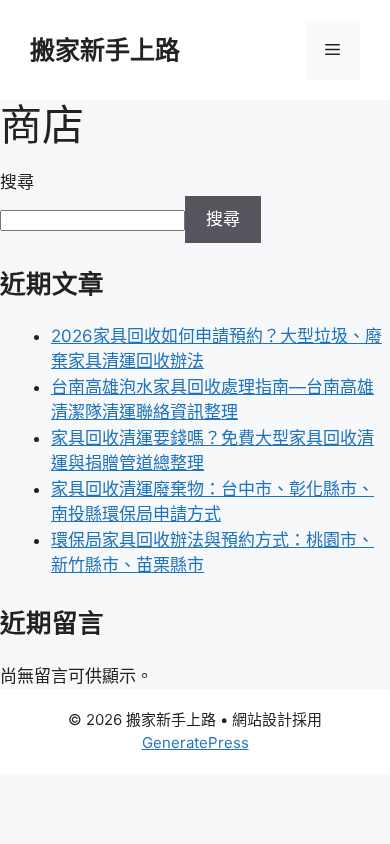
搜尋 (17, 182)
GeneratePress (195, 742)
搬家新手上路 (105, 50)
